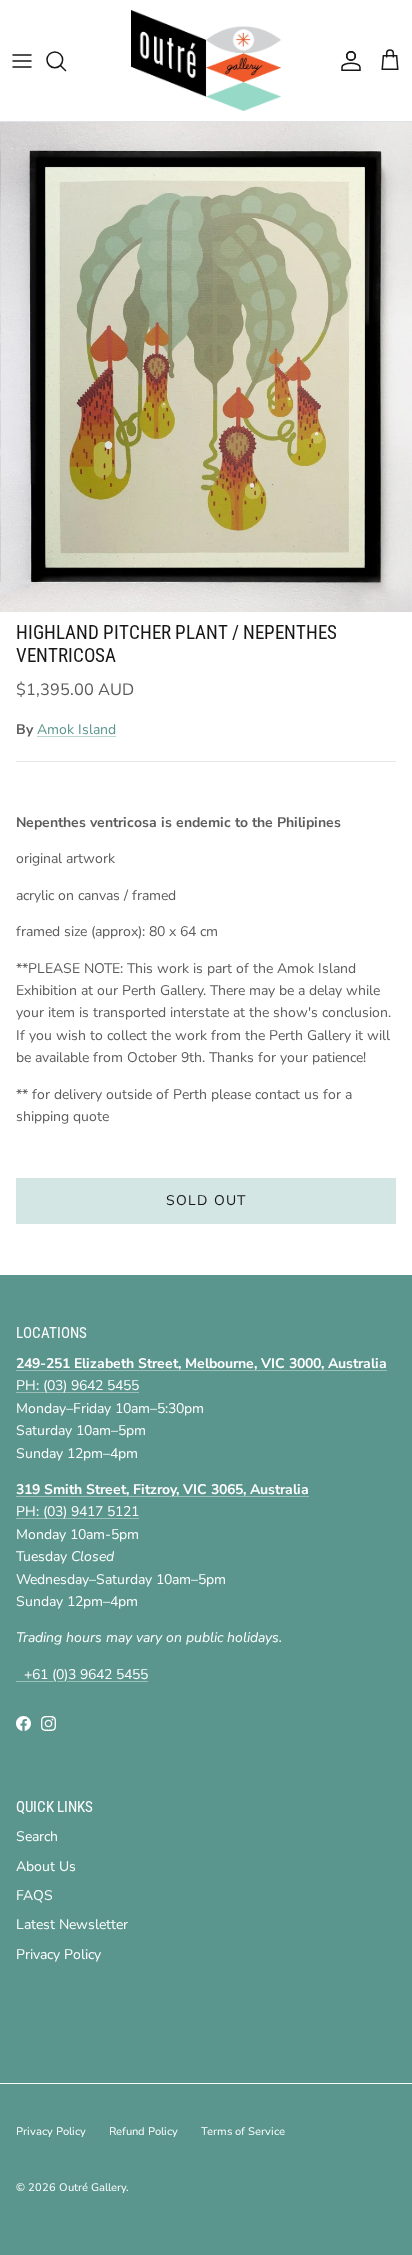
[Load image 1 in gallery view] (206, 367)
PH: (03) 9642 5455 (77, 1385)
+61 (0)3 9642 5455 (82, 1674)
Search (37, 1836)
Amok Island (76, 729)
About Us (46, 1866)
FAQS (34, 1895)
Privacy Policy (58, 1954)
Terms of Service (243, 2131)
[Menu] (22, 61)
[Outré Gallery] (206, 60)
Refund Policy (143, 2131)
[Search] (66, 61)
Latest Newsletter (72, 1924)
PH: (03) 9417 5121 (77, 1511)
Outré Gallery (92, 2187)
